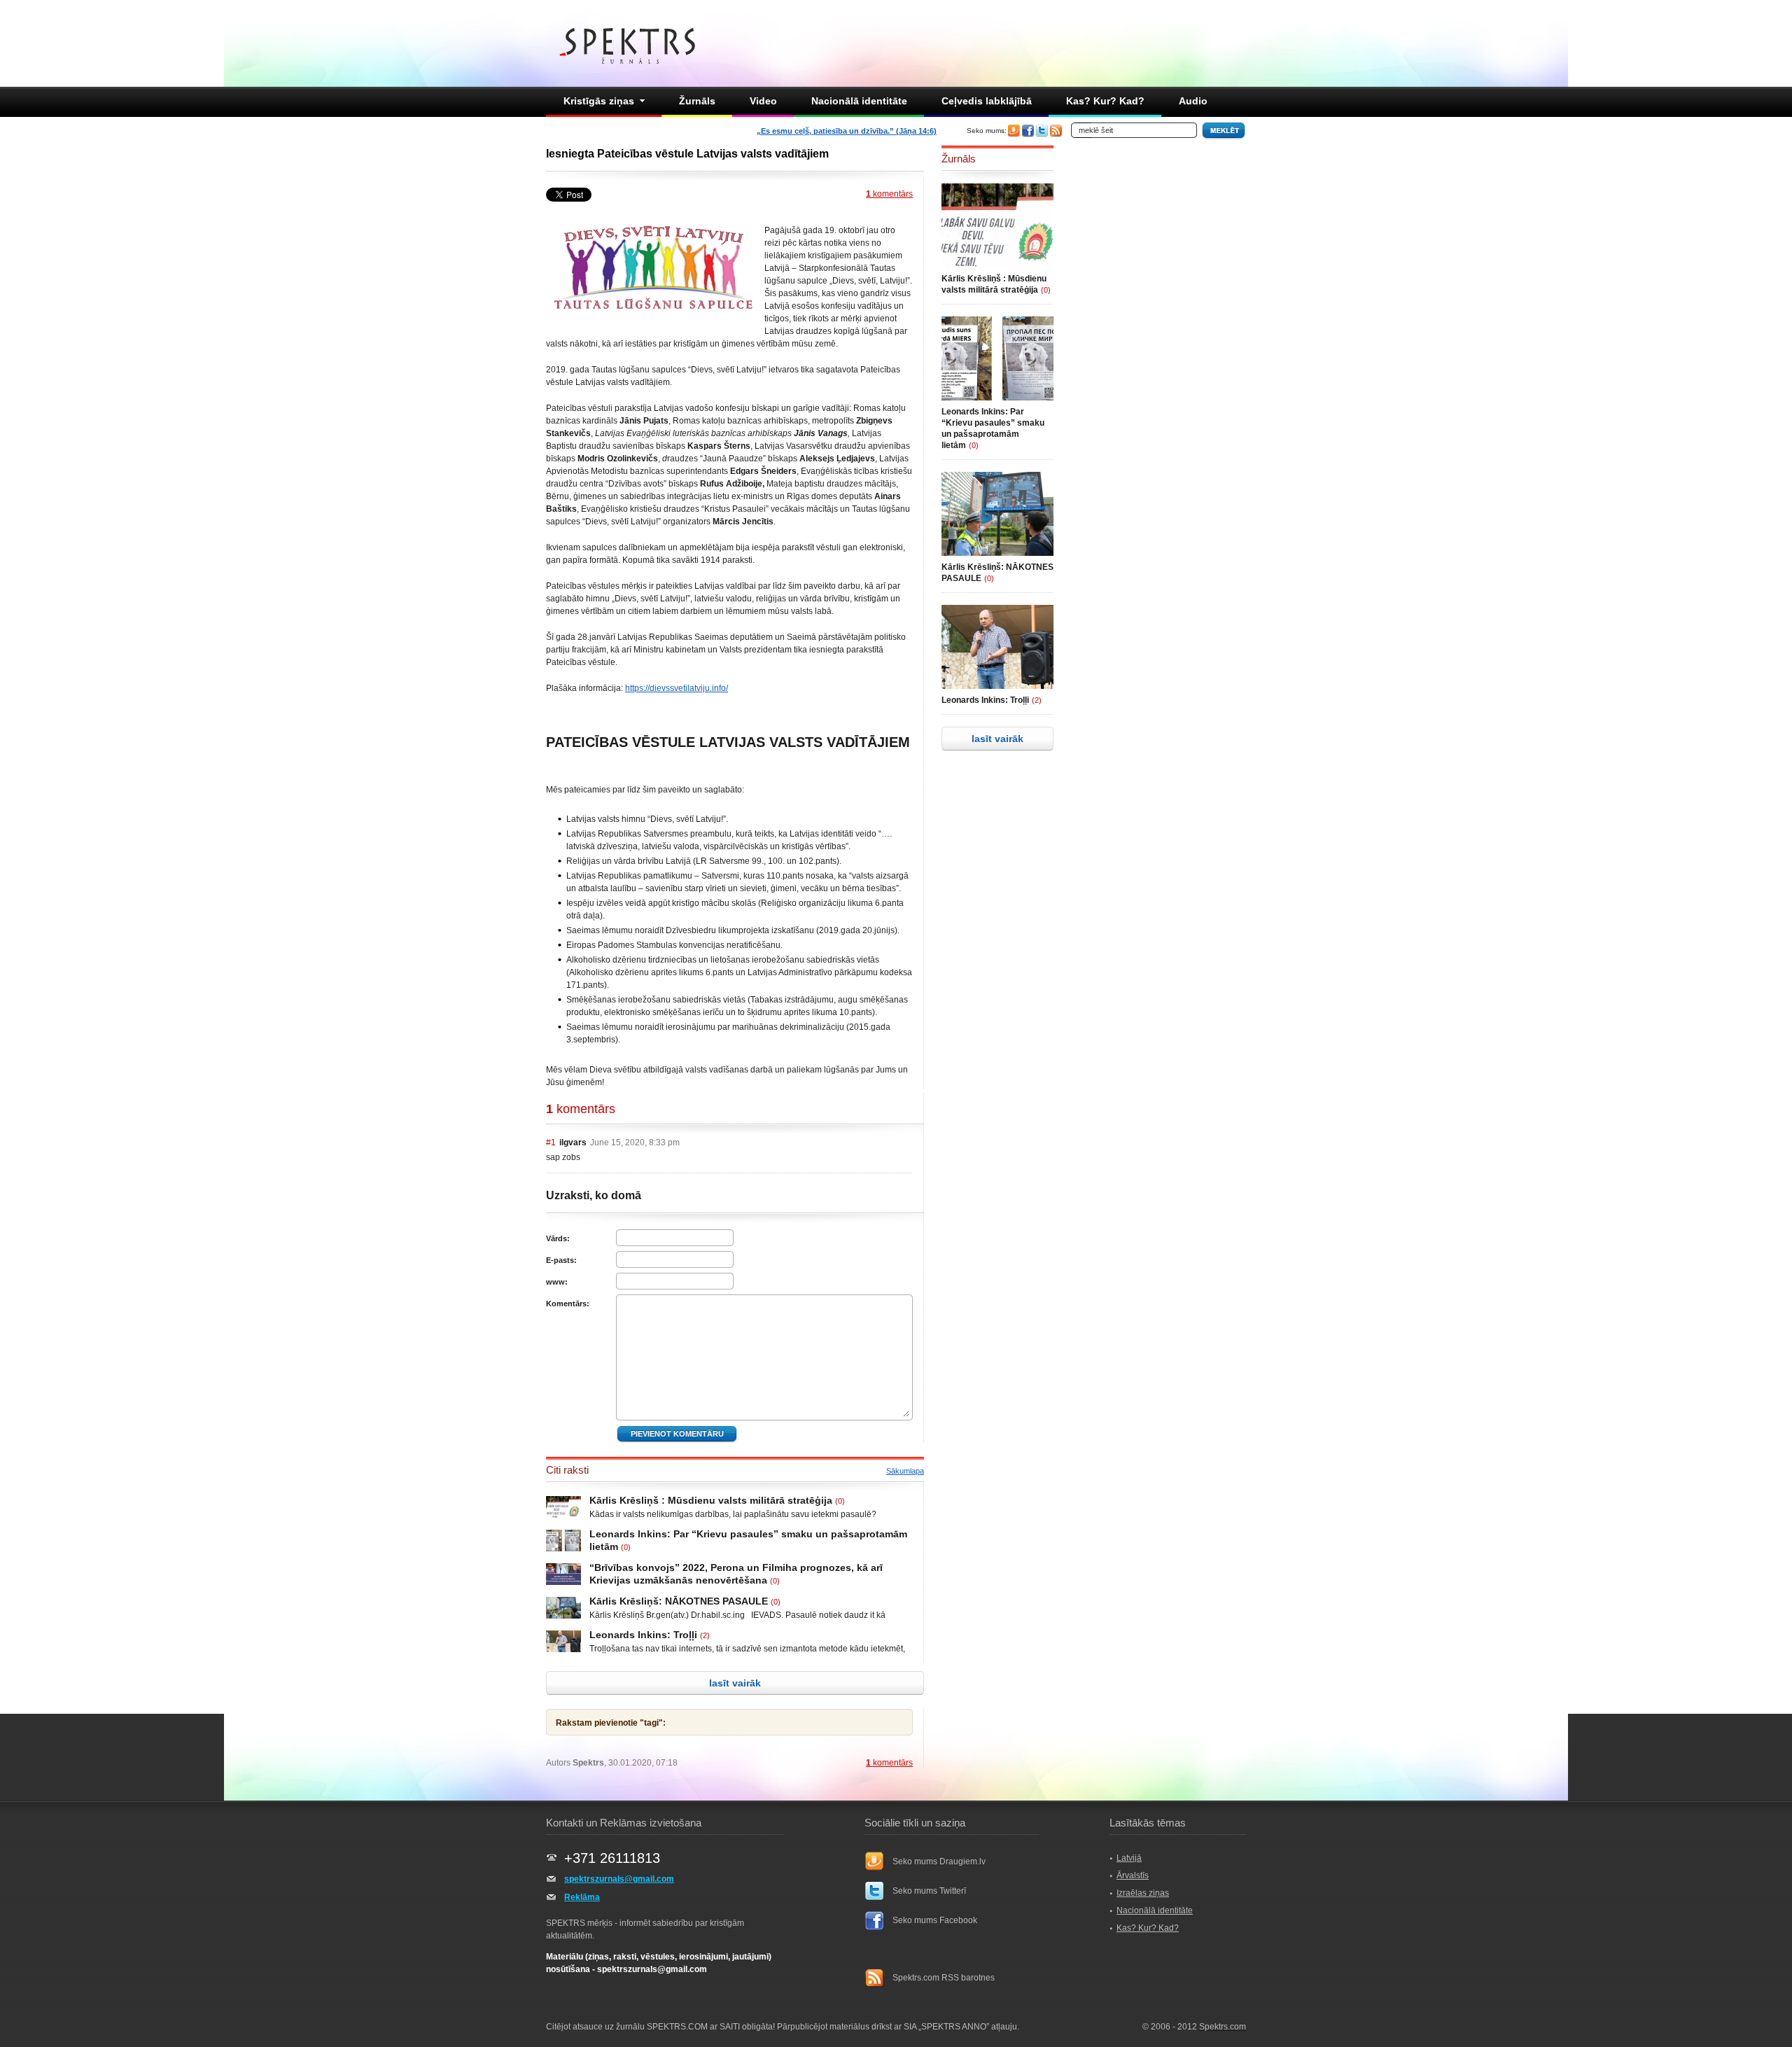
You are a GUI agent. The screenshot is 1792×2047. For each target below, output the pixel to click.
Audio (1193, 101)
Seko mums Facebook (935, 1920)
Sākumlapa (905, 1471)
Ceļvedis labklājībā (987, 101)
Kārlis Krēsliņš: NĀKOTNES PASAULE (679, 1601)
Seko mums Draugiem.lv (939, 1861)
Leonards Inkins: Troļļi (643, 1635)
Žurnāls (697, 101)
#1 (551, 1143)
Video (763, 101)
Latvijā (1129, 1858)
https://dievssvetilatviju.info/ (677, 688)
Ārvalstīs (1133, 1875)
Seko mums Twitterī (929, 1891)
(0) (840, 1501)
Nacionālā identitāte (859, 101)
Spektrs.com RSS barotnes (944, 1978)
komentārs (889, 194)
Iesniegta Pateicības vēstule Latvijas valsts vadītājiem (687, 154)
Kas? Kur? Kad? (1105, 101)
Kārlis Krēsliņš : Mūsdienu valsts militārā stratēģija (711, 1500)
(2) (705, 1635)
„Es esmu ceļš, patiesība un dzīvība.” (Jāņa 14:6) (847, 131)
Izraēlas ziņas (1143, 1893)
